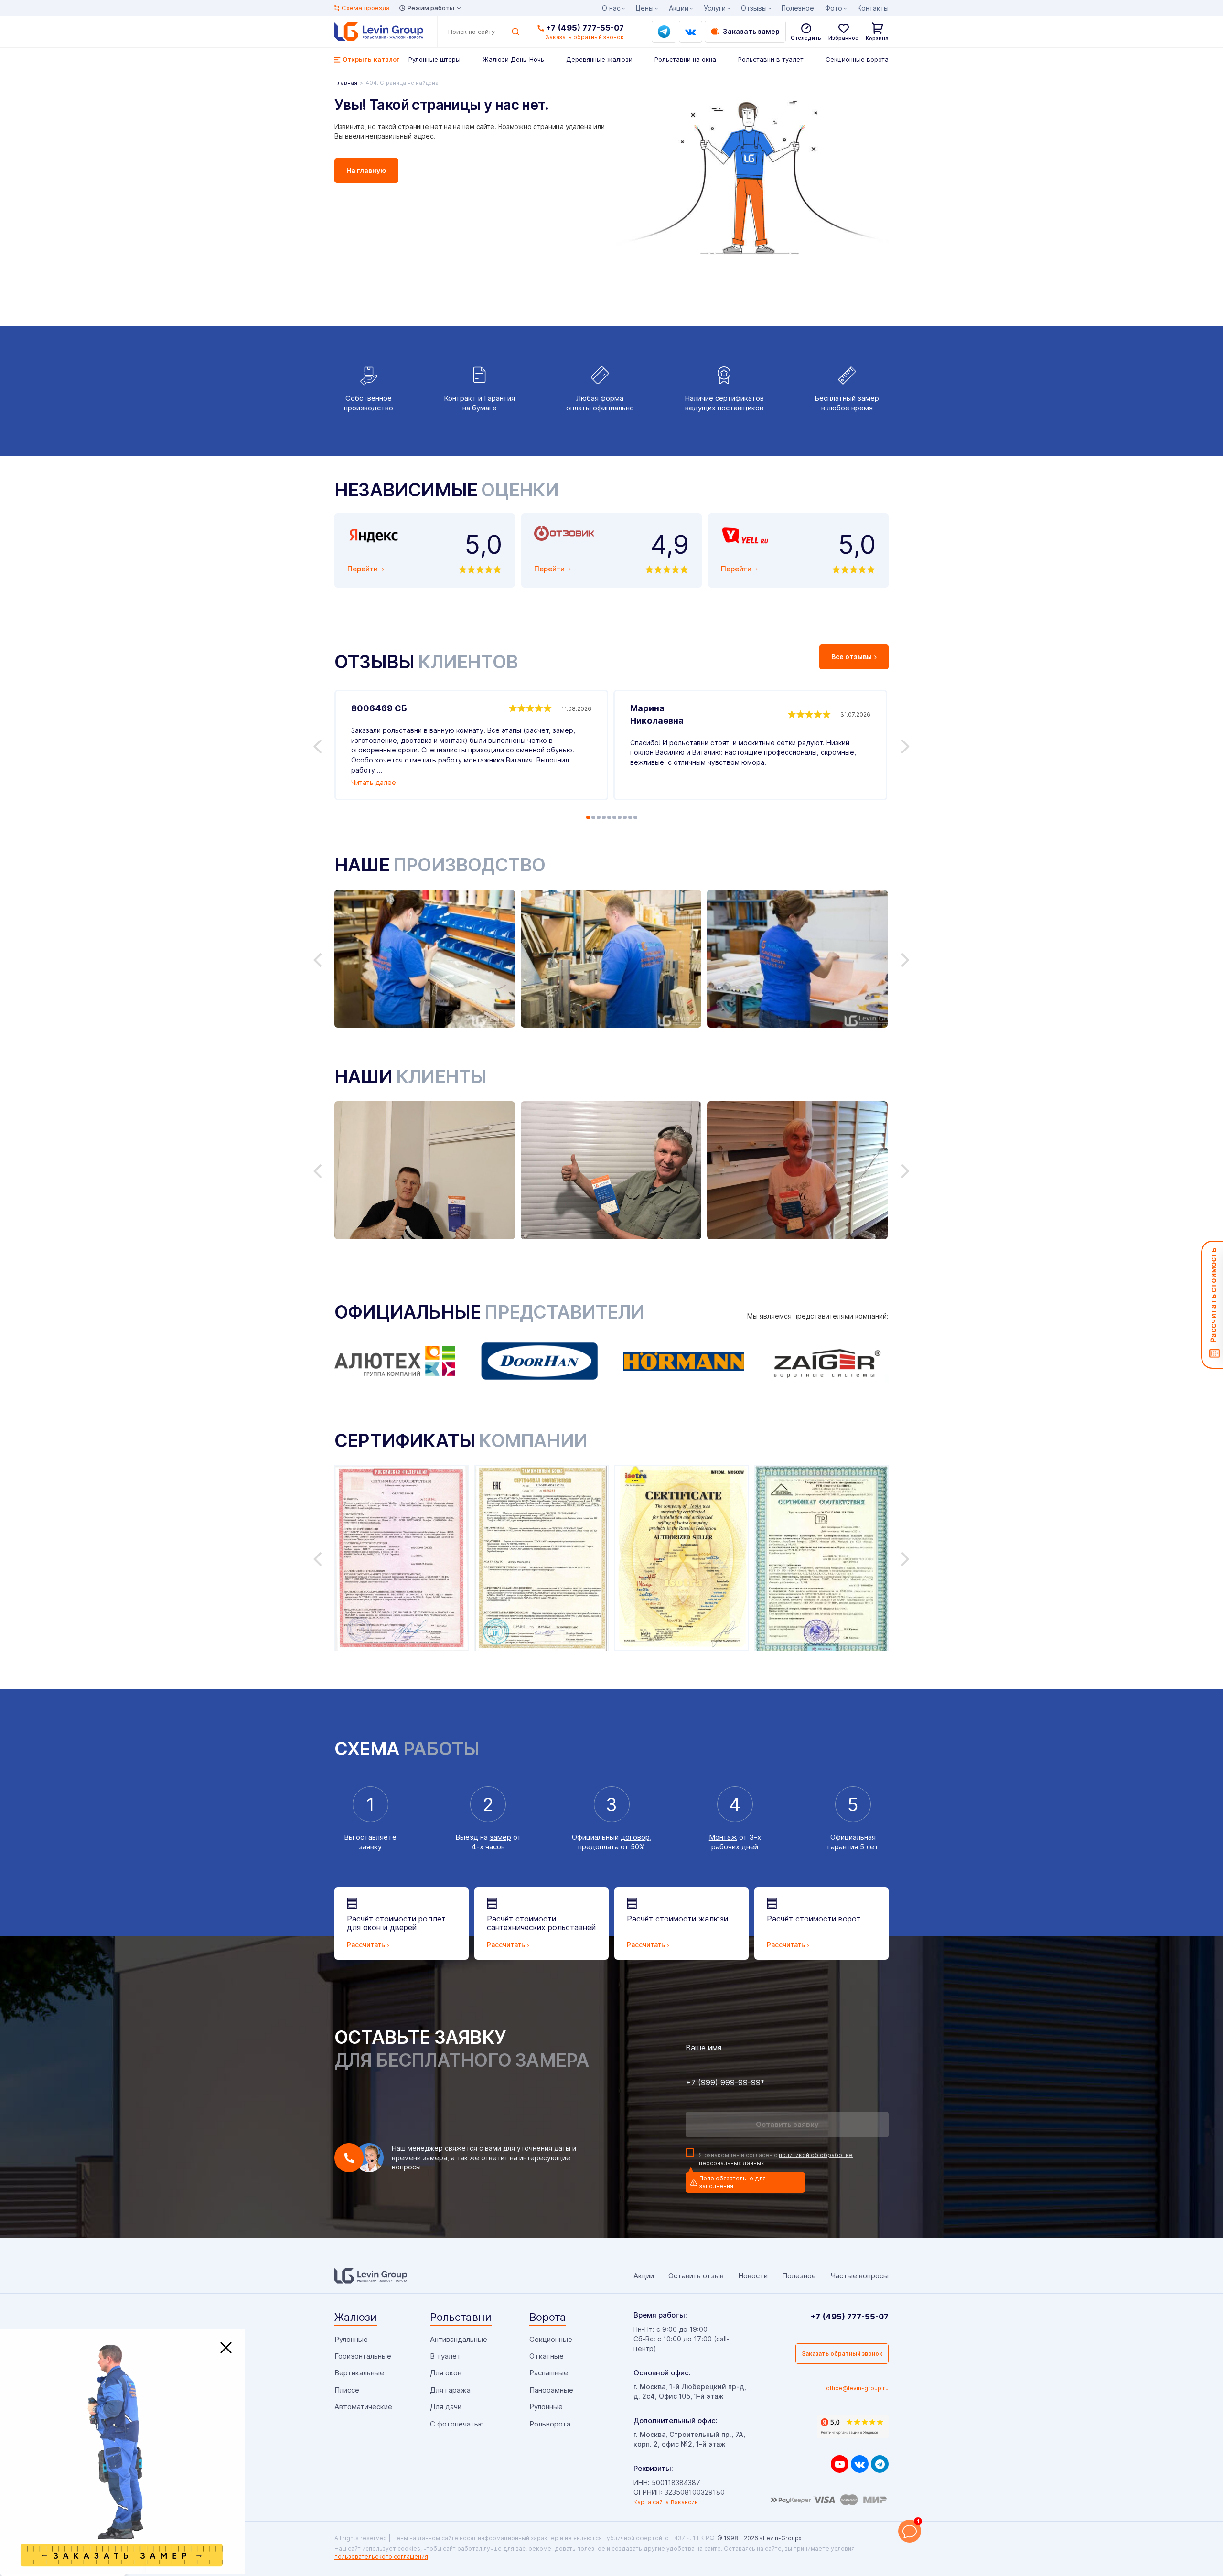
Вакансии (684, 2502)
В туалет (445, 2356)
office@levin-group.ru (857, 2388)
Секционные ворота (857, 59)
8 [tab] (625, 817)
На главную (366, 170)
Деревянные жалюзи (599, 59)
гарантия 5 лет (853, 1847)
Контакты (873, 8)
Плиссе (347, 2390)
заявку (370, 1847)
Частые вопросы (859, 2276)
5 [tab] (609, 817)
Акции (679, 8)
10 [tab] (635, 817)
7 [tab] (620, 817)
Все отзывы (852, 657)
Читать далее (374, 782)
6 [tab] (614, 817)
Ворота (548, 2317)
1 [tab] (588, 817)
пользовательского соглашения (381, 2557)
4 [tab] (604, 817)
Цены (645, 8)
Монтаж (723, 1837)
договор (635, 1837)
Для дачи (446, 2407)
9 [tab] (630, 817)
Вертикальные (359, 2373)
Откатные (547, 2356)
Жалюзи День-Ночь (513, 59)
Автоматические (363, 2407)
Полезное (798, 8)
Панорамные (551, 2390)
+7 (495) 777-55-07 (585, 28)
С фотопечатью (457, 2424)
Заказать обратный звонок (842, 2354)
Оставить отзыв (696, 2276)
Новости (753, 2276)
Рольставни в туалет (771, 59)
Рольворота (550, 2424)
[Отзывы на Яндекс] (853, 2426)
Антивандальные (459, 2339)
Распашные (549, 2373)
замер (500, 1837)
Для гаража (450, 2390)
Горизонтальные (363, 2356)
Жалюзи (356, 2317)
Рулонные (351, 2339)
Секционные (551, 2339)
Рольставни (461, 2317)
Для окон (446, 2373)
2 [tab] (593, 817)
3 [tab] (599, 817)
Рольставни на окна (685, 59)
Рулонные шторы (434, 59)
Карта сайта (651, 2502)
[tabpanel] (471, 745)
